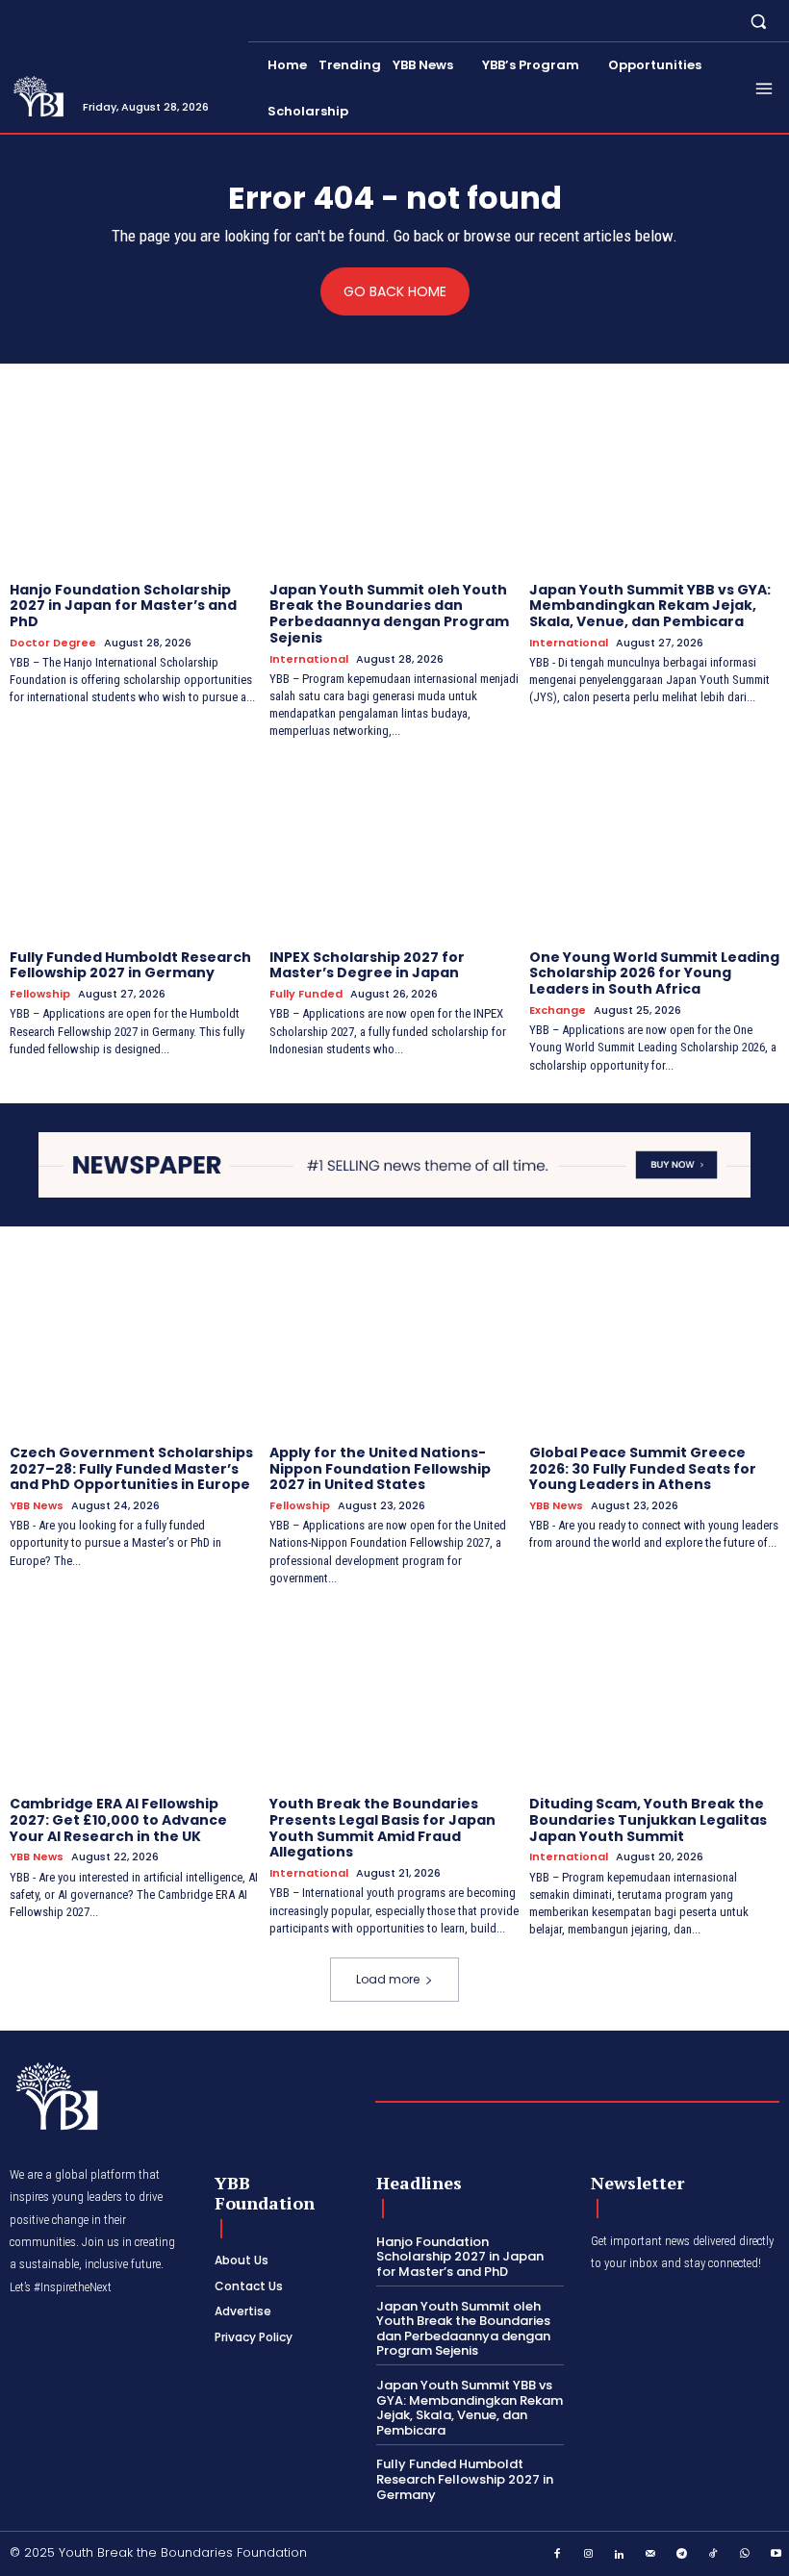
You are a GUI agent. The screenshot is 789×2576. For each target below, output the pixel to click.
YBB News (37, 1506)
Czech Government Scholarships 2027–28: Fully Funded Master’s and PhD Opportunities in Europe (131, 1469)
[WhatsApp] (745, 2555)
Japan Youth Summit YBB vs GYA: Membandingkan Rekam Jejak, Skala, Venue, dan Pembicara (650, 606)
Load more (388, 1979)
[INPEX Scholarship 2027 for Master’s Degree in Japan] (394, 847)
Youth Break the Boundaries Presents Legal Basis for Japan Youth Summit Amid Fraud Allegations (382, 1828)
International (309, 659)
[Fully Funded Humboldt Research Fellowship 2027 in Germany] (135, 847)
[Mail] (651, 2555)
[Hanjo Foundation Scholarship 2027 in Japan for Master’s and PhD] (135, 480)
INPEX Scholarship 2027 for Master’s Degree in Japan (367, 965)
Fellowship (40, 994)
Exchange (558, 1010)
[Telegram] (682, 2555)
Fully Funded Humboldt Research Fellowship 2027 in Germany (130, 965)
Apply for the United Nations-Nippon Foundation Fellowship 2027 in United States (380, 1469)
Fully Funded (306, 994)
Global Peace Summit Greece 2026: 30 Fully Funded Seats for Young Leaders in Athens (643, 1469)
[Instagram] (589, 2555)
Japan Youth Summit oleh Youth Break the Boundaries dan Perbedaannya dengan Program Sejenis (389, 614)
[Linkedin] (620, 2555)
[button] (759, 21)
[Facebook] (557, 2555)
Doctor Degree (53, 643)
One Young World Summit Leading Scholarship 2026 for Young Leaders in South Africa (654, 973)
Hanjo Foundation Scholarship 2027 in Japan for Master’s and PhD (123, 606)
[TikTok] (714, 2555)
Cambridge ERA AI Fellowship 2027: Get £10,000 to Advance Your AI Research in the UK (118, 1820)
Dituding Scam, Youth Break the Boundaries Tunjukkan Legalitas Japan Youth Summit (648, 1820)
